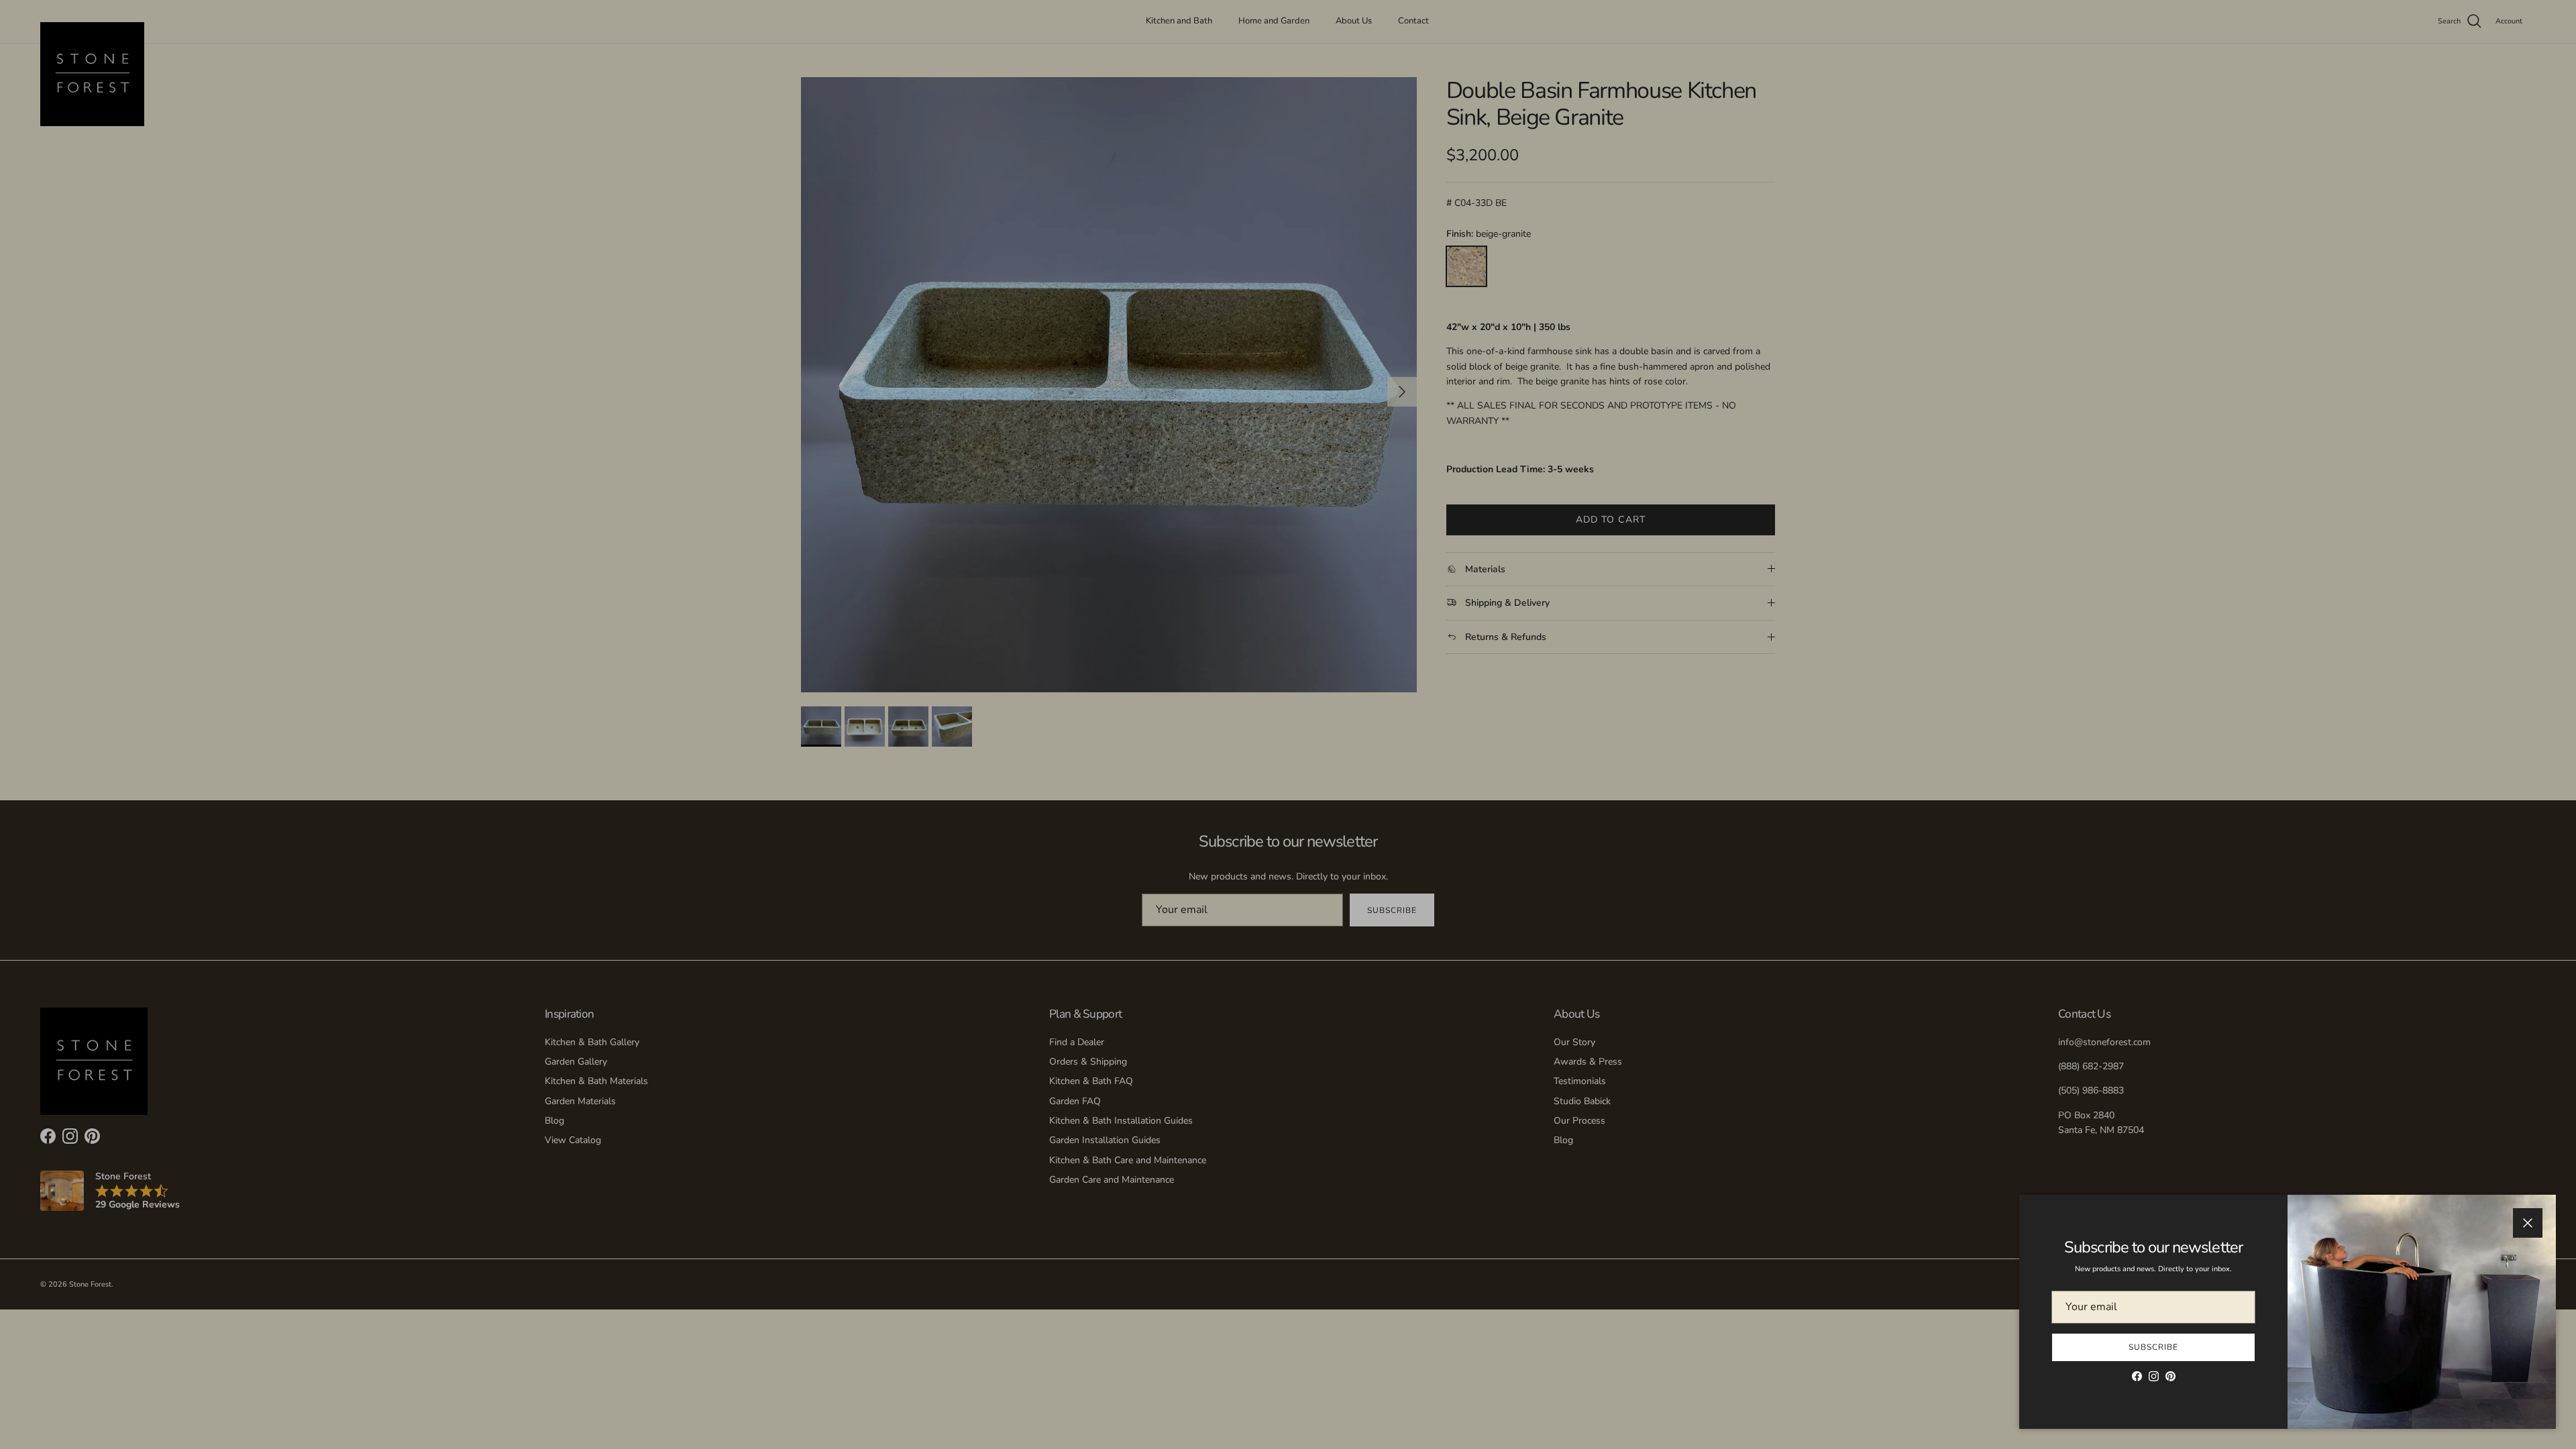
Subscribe (2153, 1347)
